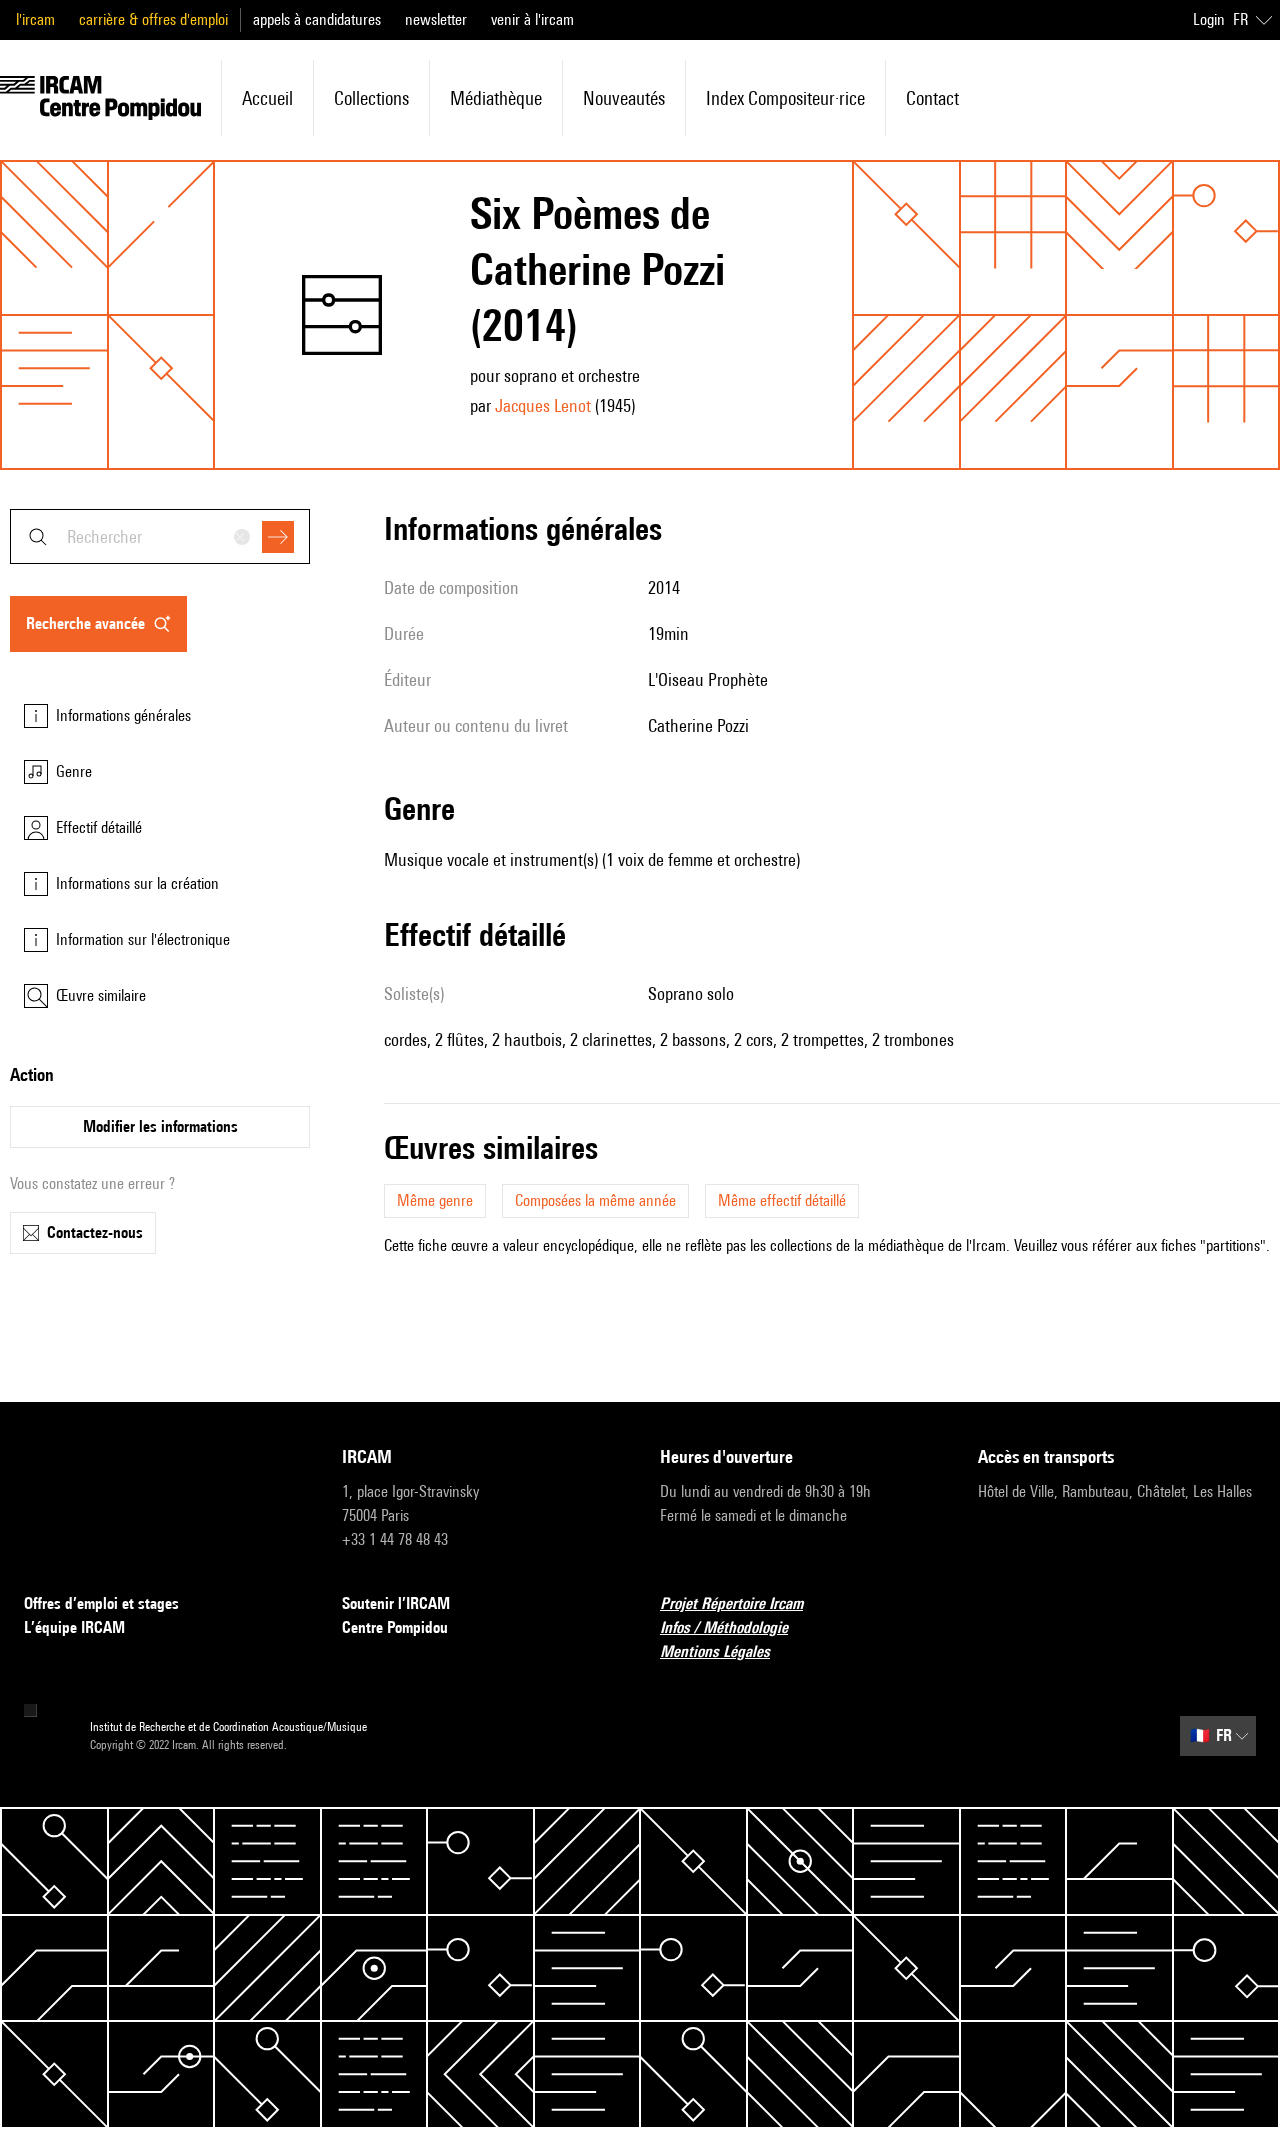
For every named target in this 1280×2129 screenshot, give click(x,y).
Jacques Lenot (543, 405)
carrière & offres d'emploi (153, 19)
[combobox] (160, 536)
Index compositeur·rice (785, 98)
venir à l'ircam (532, 19)
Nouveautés (624, 98)
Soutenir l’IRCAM (396, 1603)
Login (1209, 19)
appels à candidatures (317, 19)
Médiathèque (496, 98)
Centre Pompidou (395, 1627)
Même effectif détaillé (782, 1200)
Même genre (435, 1200)
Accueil (267, 98)
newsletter (436, 19)
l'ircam (35, 19)
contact (932, 98)
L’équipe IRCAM (74, 1627)
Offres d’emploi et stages (101, 1603)
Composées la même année (595, 1200)
